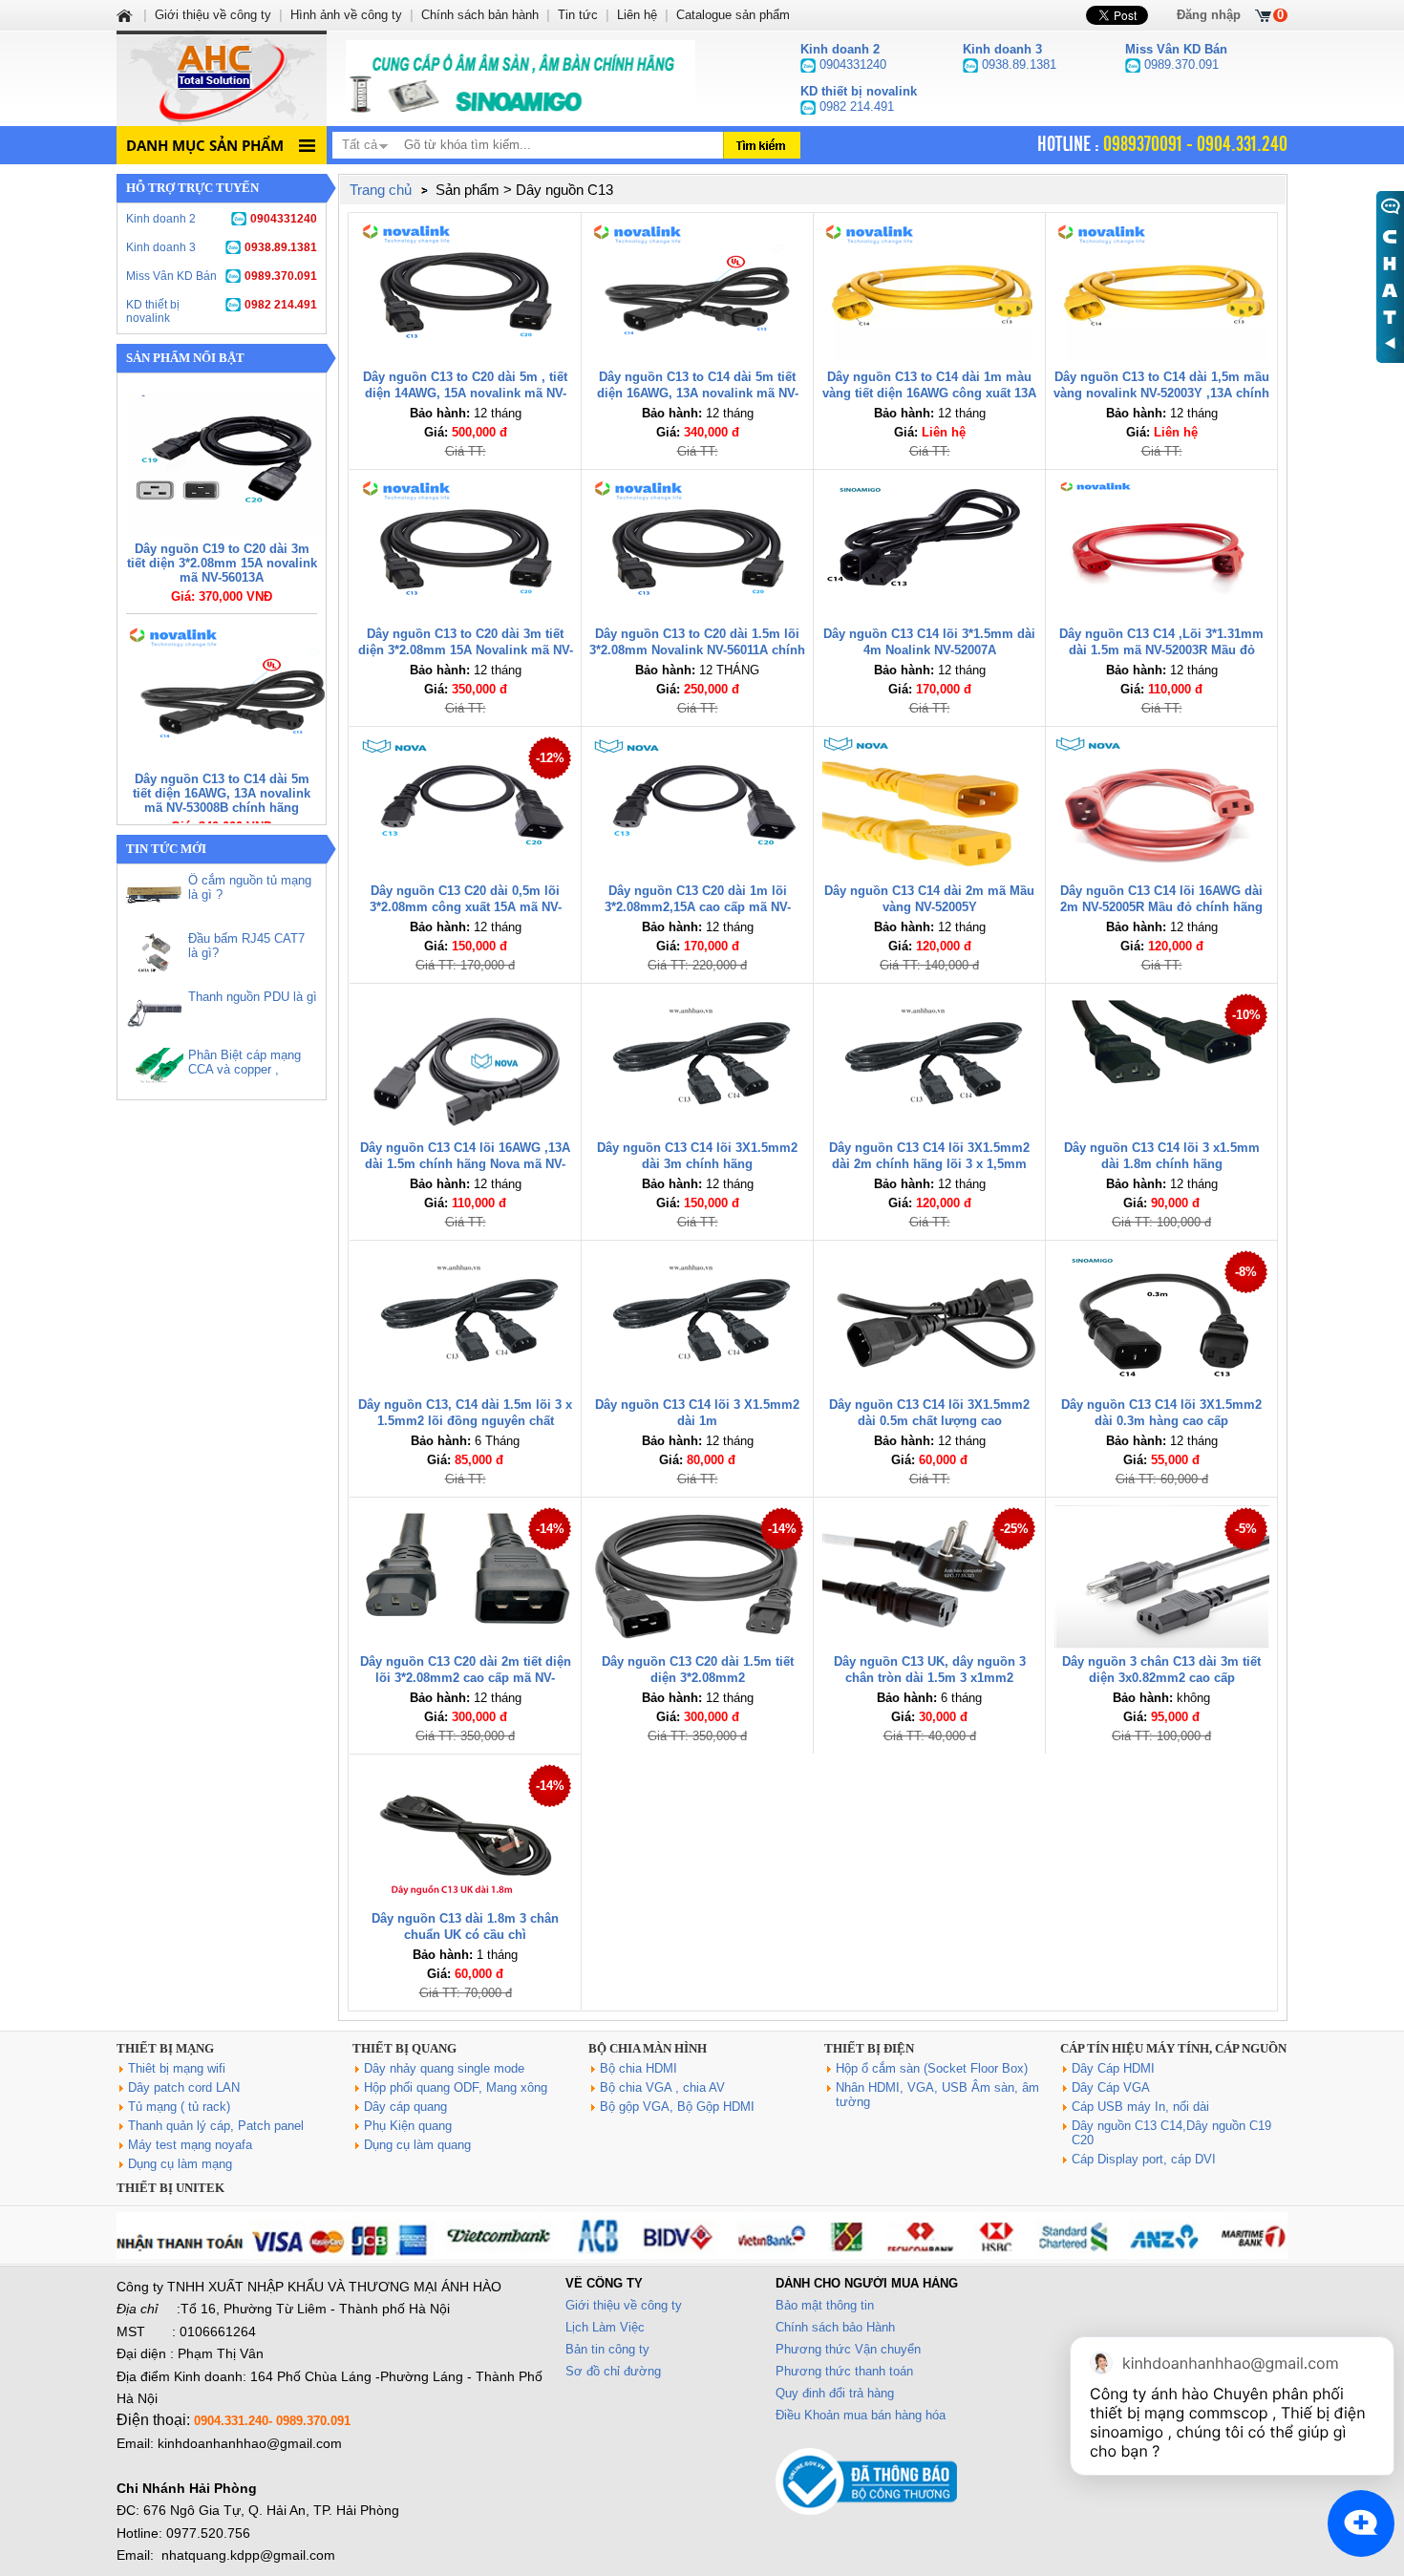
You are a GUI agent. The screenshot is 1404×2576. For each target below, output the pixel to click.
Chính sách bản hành (480, 15)
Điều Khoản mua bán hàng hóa (861, 2415)
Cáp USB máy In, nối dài (1140, 2107)
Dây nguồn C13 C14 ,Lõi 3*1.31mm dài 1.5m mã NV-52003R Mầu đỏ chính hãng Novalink (1161, 650)
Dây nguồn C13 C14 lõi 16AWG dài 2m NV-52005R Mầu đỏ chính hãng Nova (1161, 907)
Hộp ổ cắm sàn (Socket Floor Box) (932, 2068)
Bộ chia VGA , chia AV (662, 2087)
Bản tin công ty (607, 2349)
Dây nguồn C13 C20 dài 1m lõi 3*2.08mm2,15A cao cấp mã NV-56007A (698, 907)
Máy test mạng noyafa (190, 2145)
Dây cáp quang (405, 2107)
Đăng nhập (1209, 15)
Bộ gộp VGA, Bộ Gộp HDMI (677, 2107)
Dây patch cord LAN (184, 2087)
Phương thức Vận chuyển (848, 2349)
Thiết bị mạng (165, 2048)
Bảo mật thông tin (825, 2305)
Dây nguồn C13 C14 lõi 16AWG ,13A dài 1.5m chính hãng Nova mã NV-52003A (465, 1164)
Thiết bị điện (869, 2048)
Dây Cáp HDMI (1113, 2068)
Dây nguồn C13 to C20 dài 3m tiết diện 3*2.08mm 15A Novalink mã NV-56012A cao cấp (466, 650)
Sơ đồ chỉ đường (613, 2371)
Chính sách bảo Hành (835, 2327)
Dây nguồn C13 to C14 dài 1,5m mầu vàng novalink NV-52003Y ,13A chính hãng (1161, 393)
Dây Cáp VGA (1111, 2087)
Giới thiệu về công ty (624, 2305)
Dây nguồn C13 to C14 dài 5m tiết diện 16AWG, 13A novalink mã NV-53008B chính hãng (222, 793)
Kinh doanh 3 (222, 247)
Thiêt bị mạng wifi (177, 2068)
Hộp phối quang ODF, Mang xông (456, 2087)
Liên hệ (637, 15)
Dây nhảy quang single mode (444, 2068)
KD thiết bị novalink (222, 311)
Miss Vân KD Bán (222, 276)
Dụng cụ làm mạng (180, 2164)
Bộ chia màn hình (648, 2048)
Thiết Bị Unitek (170, 2188)
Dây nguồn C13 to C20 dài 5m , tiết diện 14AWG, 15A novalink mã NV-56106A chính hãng (465, 393)
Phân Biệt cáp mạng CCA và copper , (245, 1062)
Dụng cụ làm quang (417, 2145)
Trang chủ (381, 190)
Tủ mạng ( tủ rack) (179, 2107)
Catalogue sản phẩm (733, 15)
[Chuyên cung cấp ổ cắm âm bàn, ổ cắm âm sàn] (521, 78)
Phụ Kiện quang (408, 2126)
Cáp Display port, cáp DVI (1144, 2159)
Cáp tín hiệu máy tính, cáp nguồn (1173, 2048)
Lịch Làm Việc (605, 2327)
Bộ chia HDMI (638, 2068)
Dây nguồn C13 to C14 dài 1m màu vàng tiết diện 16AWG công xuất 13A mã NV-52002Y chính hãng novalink (929, 393)
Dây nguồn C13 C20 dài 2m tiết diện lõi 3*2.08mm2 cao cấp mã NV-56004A (466, 1678)
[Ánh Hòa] (126, 15)
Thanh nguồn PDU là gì (253, 997)
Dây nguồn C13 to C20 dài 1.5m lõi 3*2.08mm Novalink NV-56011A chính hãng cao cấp (697, 650)
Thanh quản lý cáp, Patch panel (216, 2126)
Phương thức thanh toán (844, 2371)
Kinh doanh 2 (222, 219)
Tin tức (578, 15)
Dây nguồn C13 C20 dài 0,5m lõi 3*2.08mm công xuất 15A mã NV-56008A (466, 907)
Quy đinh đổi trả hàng (835, 2393)
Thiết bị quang (404, 2048)
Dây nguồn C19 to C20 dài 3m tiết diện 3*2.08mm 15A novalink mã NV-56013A (222, 563)
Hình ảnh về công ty (346, 15)
